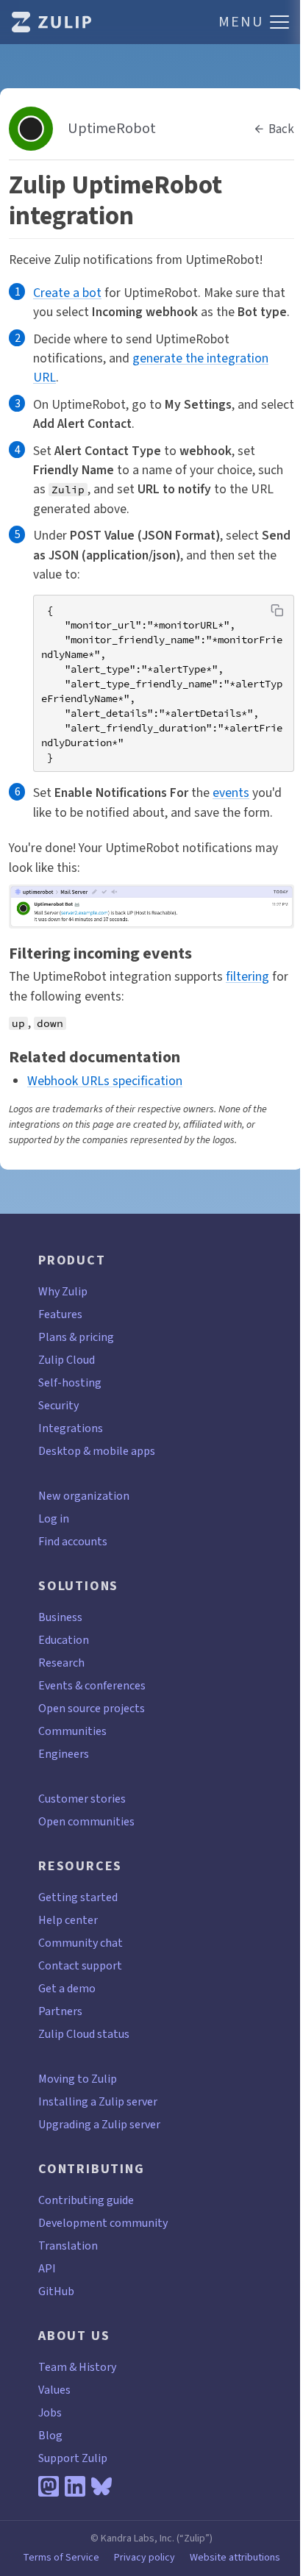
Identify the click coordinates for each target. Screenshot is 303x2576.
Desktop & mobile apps (97, 1451)
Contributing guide (86, 2200)
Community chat (81, 1943)
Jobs (50, 2412)
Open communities (86, 1821)
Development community (103, 2223)
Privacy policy (145, 2558)
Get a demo (67, 1988)
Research (61, 1663)
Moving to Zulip (78, 2079)
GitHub (56, 2291)
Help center (68, 1920)
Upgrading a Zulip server (99, 2124)
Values (54, 2390)
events (231, 793)
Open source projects (92, 1708)
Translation (68, 2246)
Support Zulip (73, 2458)
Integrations (71, 1428)
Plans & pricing (76, 1337)
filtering (247, 976)
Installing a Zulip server (98, 2101)
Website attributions (235, 2558)
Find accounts (73, 1541)
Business (60, 1617)
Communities (72, 1731)
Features (60, 1314)
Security (58, 1405)
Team (53, 2367)
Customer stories (82, 1799)
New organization (84, 1496)
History (97, 2367)
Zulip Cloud (67, 1360)
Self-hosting (70, 1382)
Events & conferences (92, 1685)
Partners (60, 2011)
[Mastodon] (49, 2486)
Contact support (80, 1965)
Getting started (78, 1897)
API (47, 2268)
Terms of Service (61, 2558)
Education (64, 1640)
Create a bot (67, 293)
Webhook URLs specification (105, 1081)
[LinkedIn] (75, 2486)
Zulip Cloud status (84, 2034)
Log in (54, 1518)
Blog (50, 2435)
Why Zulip (63, 1291)
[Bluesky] (101, 2486)
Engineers (64, 1754)
